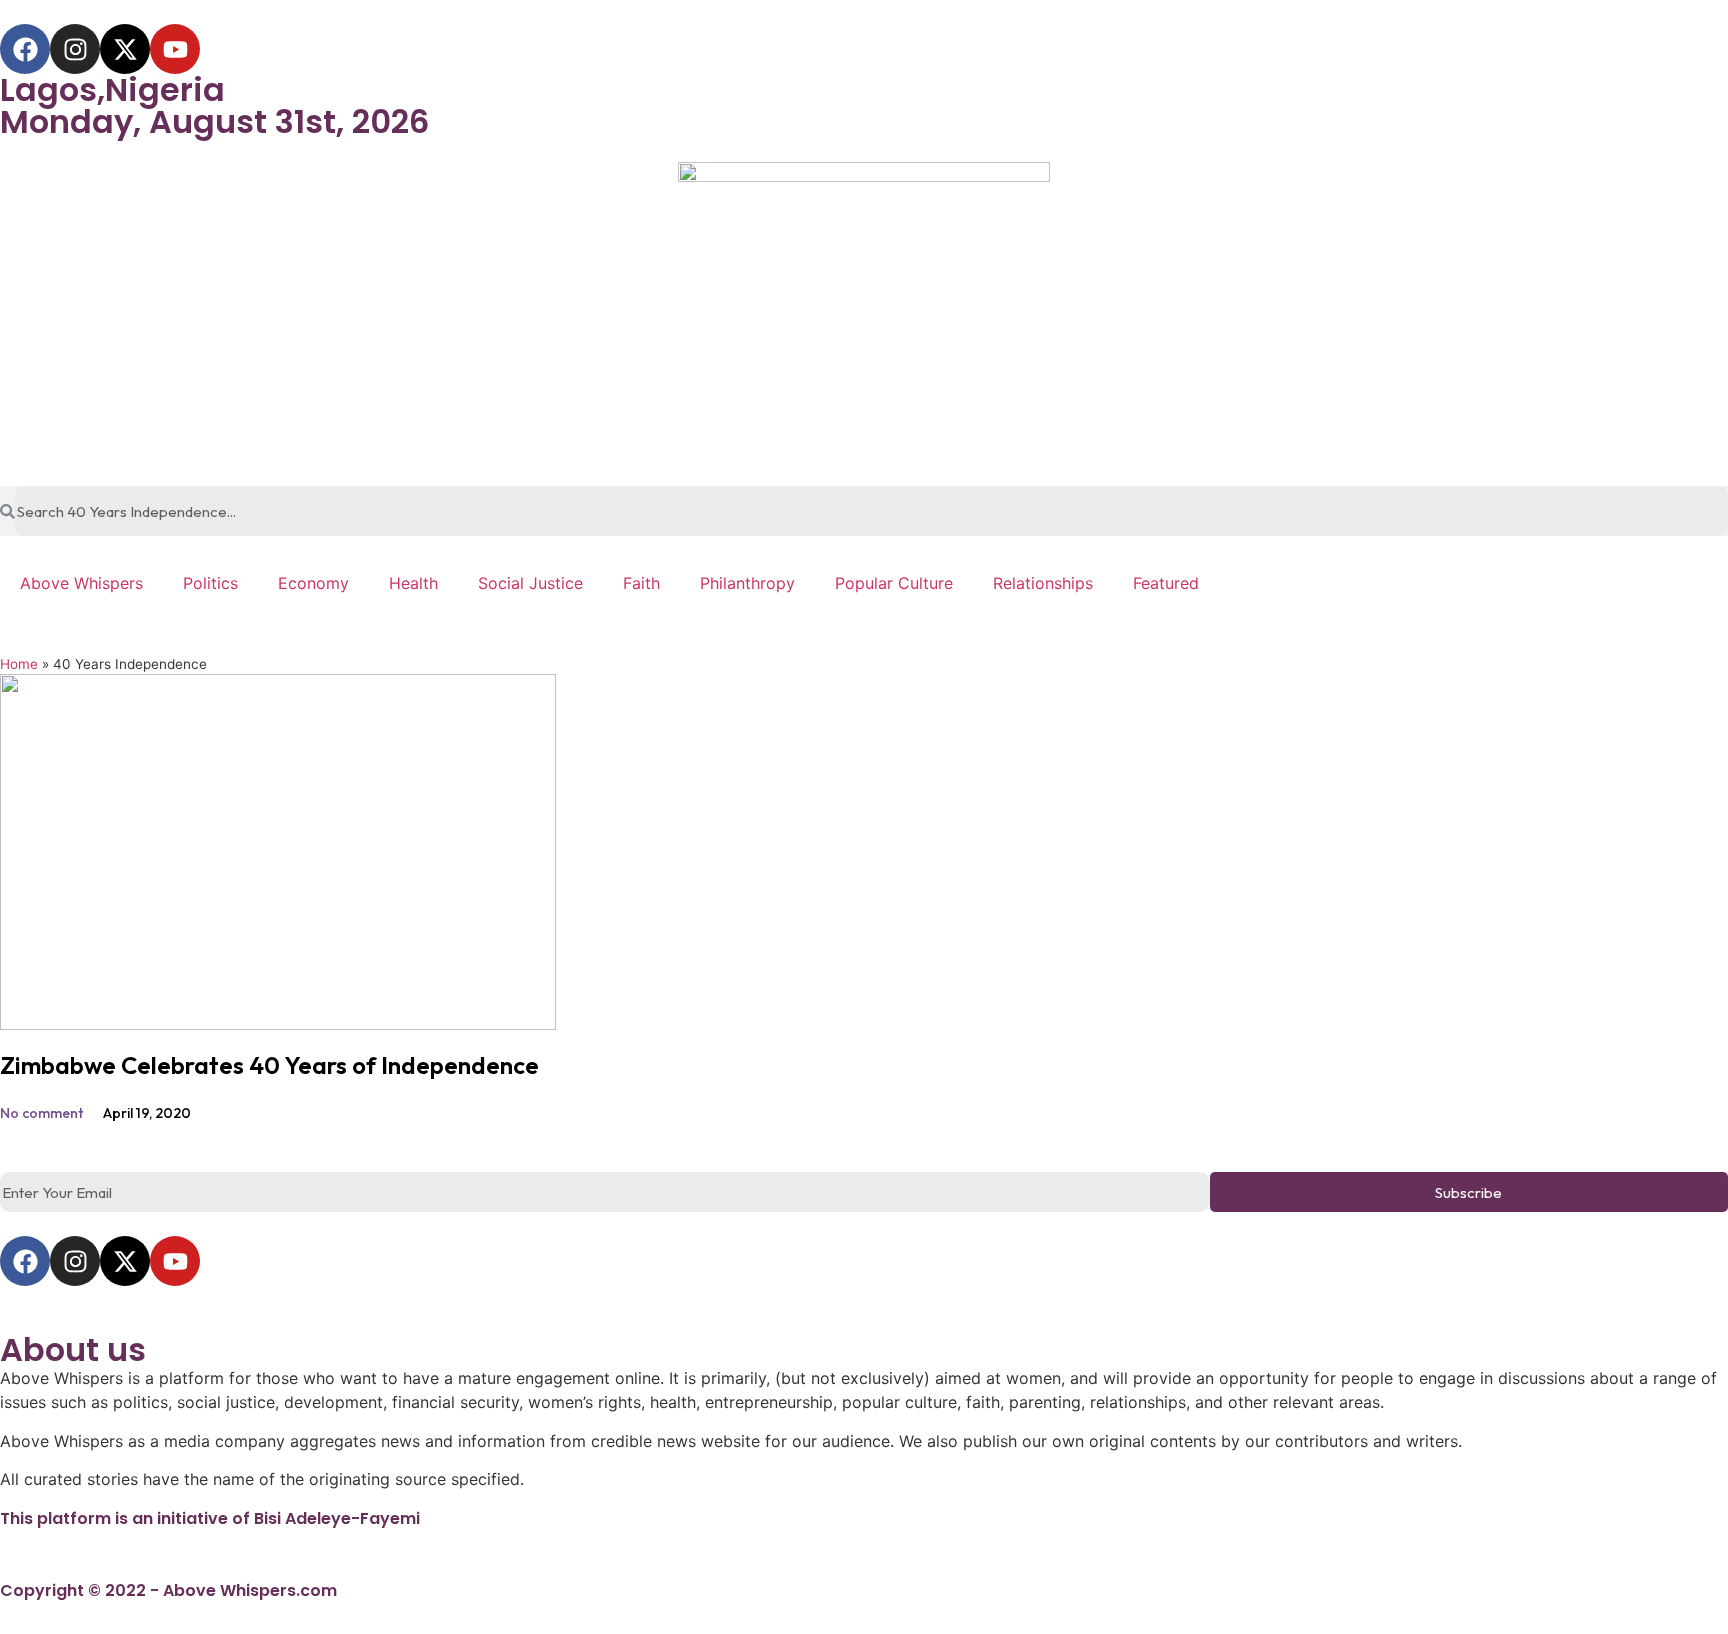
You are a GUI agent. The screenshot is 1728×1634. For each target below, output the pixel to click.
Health (413, 583)
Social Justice (530, 583)
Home (19, 664)
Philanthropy (747, 583)
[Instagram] (75, 49)
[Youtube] (175, 49)
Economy (313, 583)
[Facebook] (25, 49)
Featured (1166, 583)
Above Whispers (81, 583)
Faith (641, 583)
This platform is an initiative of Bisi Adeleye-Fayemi (210, 1518)
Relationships (1043, 583)
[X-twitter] (125, 49)
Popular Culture (894, 583)
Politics (210, 583)
